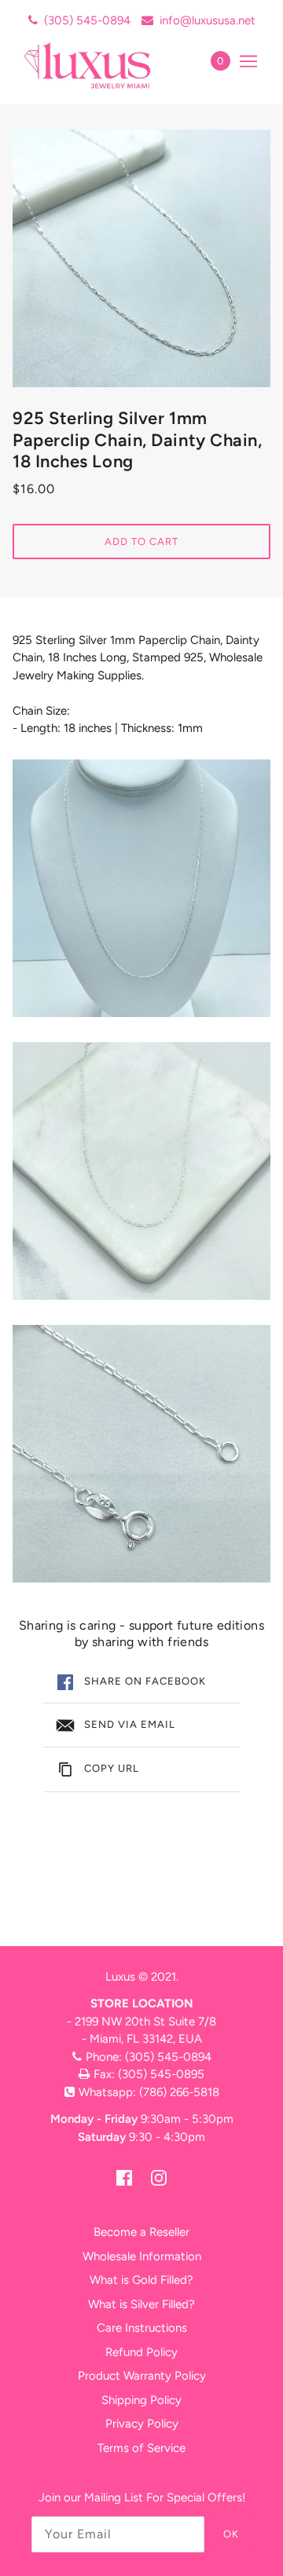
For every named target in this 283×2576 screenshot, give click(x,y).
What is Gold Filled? (141, 2280)
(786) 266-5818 (179, 2092)
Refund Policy (141, 2352)
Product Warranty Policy (142, 2376)
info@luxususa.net (208, 20)
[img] (124, 2177)
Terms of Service (141, 2448)
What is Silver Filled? (141, 2304)
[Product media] (141, 888)
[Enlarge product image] (141, 258)
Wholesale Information (142, 2256)
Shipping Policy (141, 2400)
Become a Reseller (141, 2232)
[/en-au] (104, 65)
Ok (231, 2534)
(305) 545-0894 (87, 20)
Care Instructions (142, 2328)
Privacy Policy (142, 2424)
